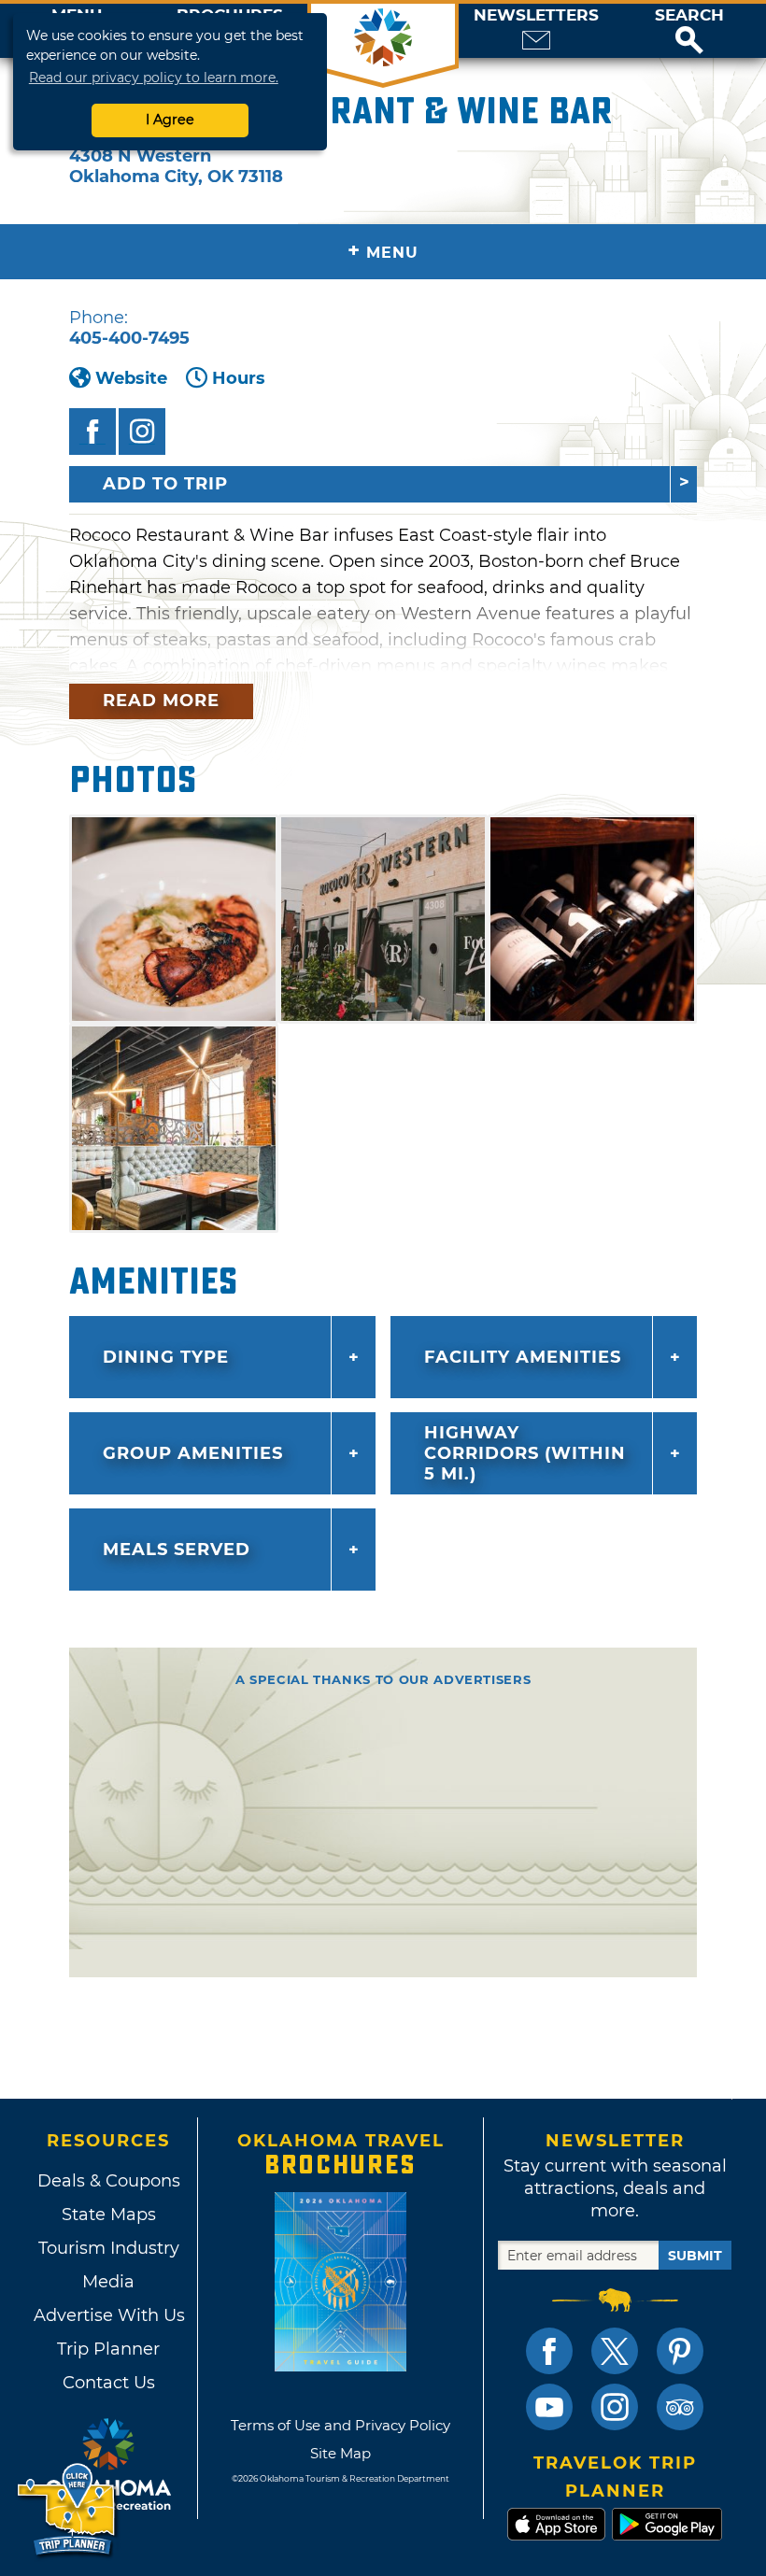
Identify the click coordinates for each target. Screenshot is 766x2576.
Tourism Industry (109, 2248)
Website (131, 378)
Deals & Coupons (109, 2181)
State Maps (109, 2215)
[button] (689, 31)
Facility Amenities (523, 1357)
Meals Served (177, 1550)
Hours (239, 378)
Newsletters (536, 15)
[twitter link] (615, 2351)
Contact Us (109, 2383)
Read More (161, 701)
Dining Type (166, 1357)
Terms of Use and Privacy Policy (340, 2425)
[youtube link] (549, 2407)
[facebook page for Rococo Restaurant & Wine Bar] (92, 432)
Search (689, 15)
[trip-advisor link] (680, 2407)
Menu (383, 251)
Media (108, 2282)
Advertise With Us (108, 2315)
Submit (695, 2256)
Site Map (340, 2453)
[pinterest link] (680, 2351)
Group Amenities (193, 1453)
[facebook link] (549, 2351)
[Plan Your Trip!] (68, 2510)
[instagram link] (615, 2407)
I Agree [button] (170, 120)
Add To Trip (165, 484)
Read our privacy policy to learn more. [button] (154, 78)
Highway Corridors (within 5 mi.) (525, 1453)
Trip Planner (108, 2349)
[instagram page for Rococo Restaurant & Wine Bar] (142, 432)
